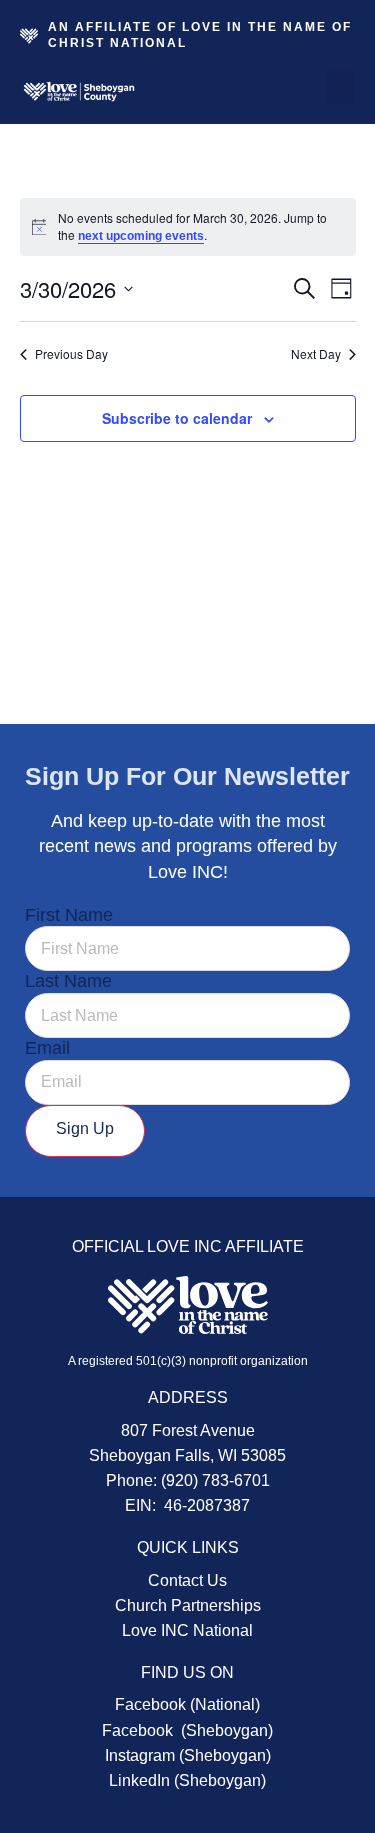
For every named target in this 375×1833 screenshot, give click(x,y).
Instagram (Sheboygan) (188, 1755)
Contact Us (187, 1580)
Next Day (316, 354)
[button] (341, 87)
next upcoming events (141, 236)
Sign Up (85, 1128)
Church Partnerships (188, 1605)
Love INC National (187, 1630)
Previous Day (71, 354)
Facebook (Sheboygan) (187, 1730)
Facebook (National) (187, 1704)
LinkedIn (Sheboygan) (187, 1780)
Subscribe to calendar (177, 418)
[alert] (188, 227)
